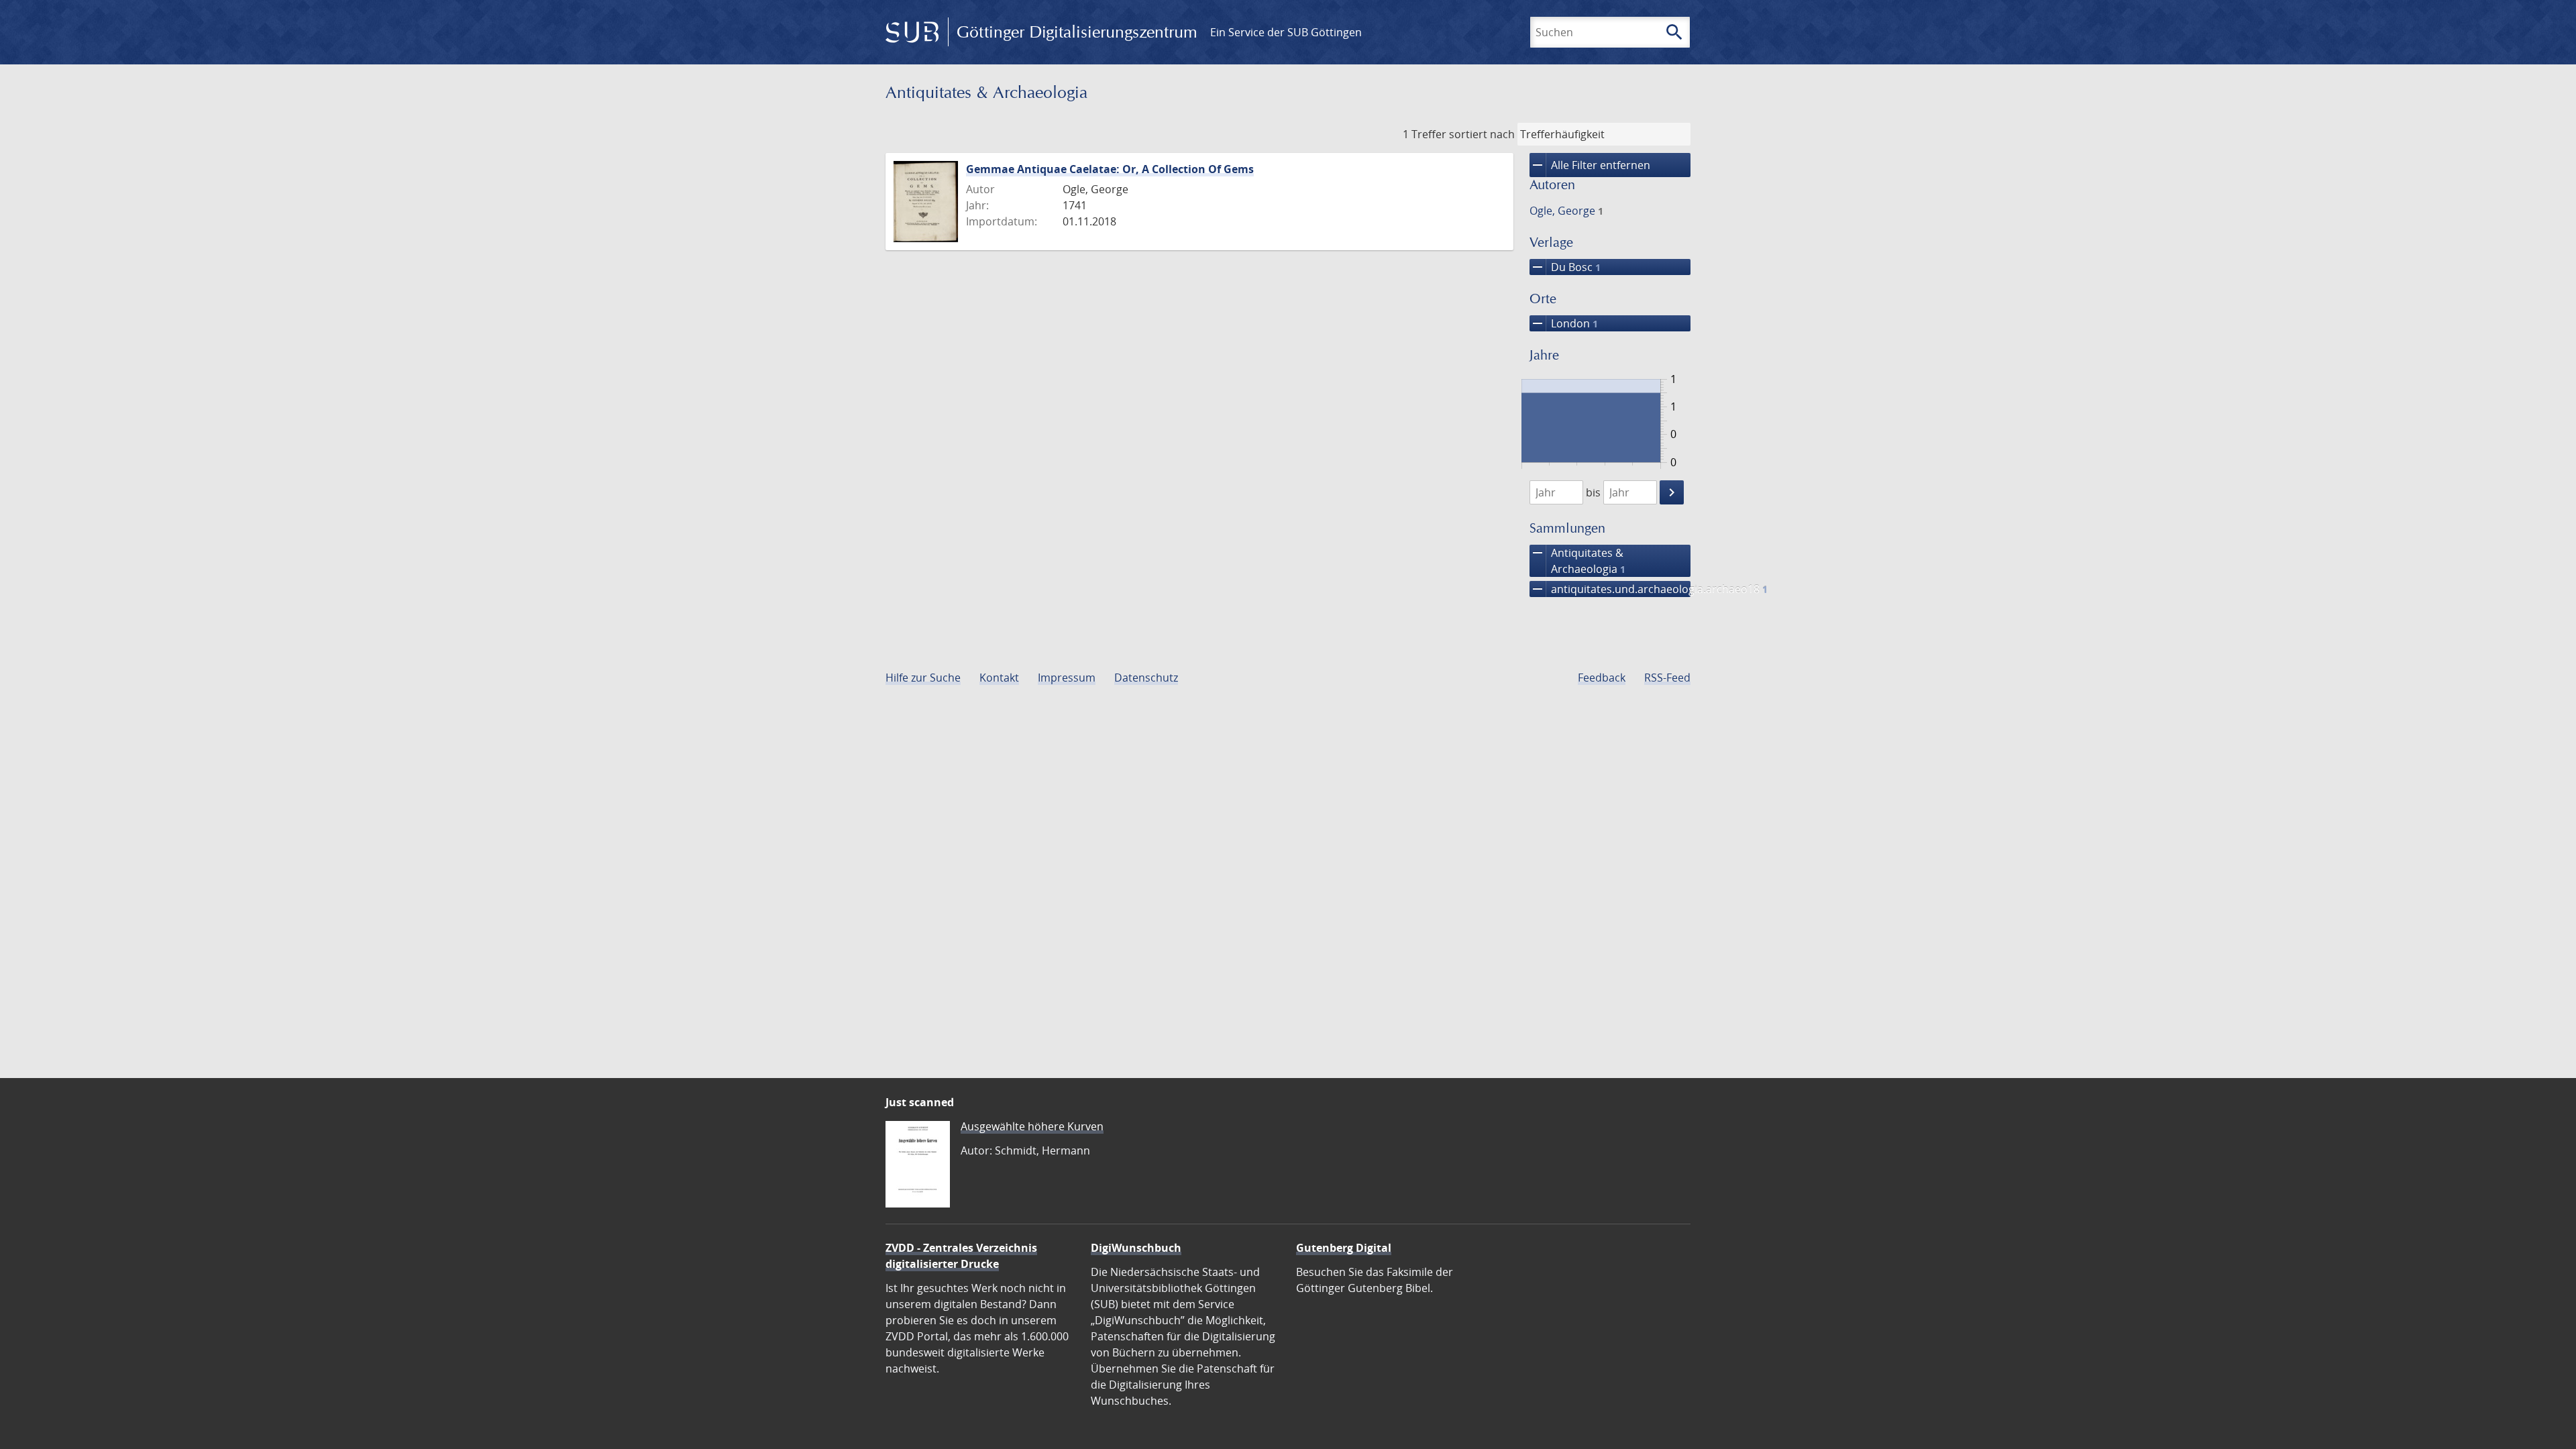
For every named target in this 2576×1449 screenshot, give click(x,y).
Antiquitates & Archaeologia (1577, 560)
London (1564, 323)
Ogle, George (1566, 211)
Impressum (1067, 678)
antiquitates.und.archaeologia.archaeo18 (1610, 589)
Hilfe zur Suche (923, 678)
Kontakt (999, 678)
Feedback (1602, 678)
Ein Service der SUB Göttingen (1286, 32)
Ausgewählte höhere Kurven (1032, 1126)
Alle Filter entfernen (1590, 165)
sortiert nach (1482, 134)
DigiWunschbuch (1136, 1248)
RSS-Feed (1667, 678)
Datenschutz (1146, 678)
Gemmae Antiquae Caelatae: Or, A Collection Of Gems (1110, 169)
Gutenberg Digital (1344, 1248)
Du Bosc (1565, 267)
